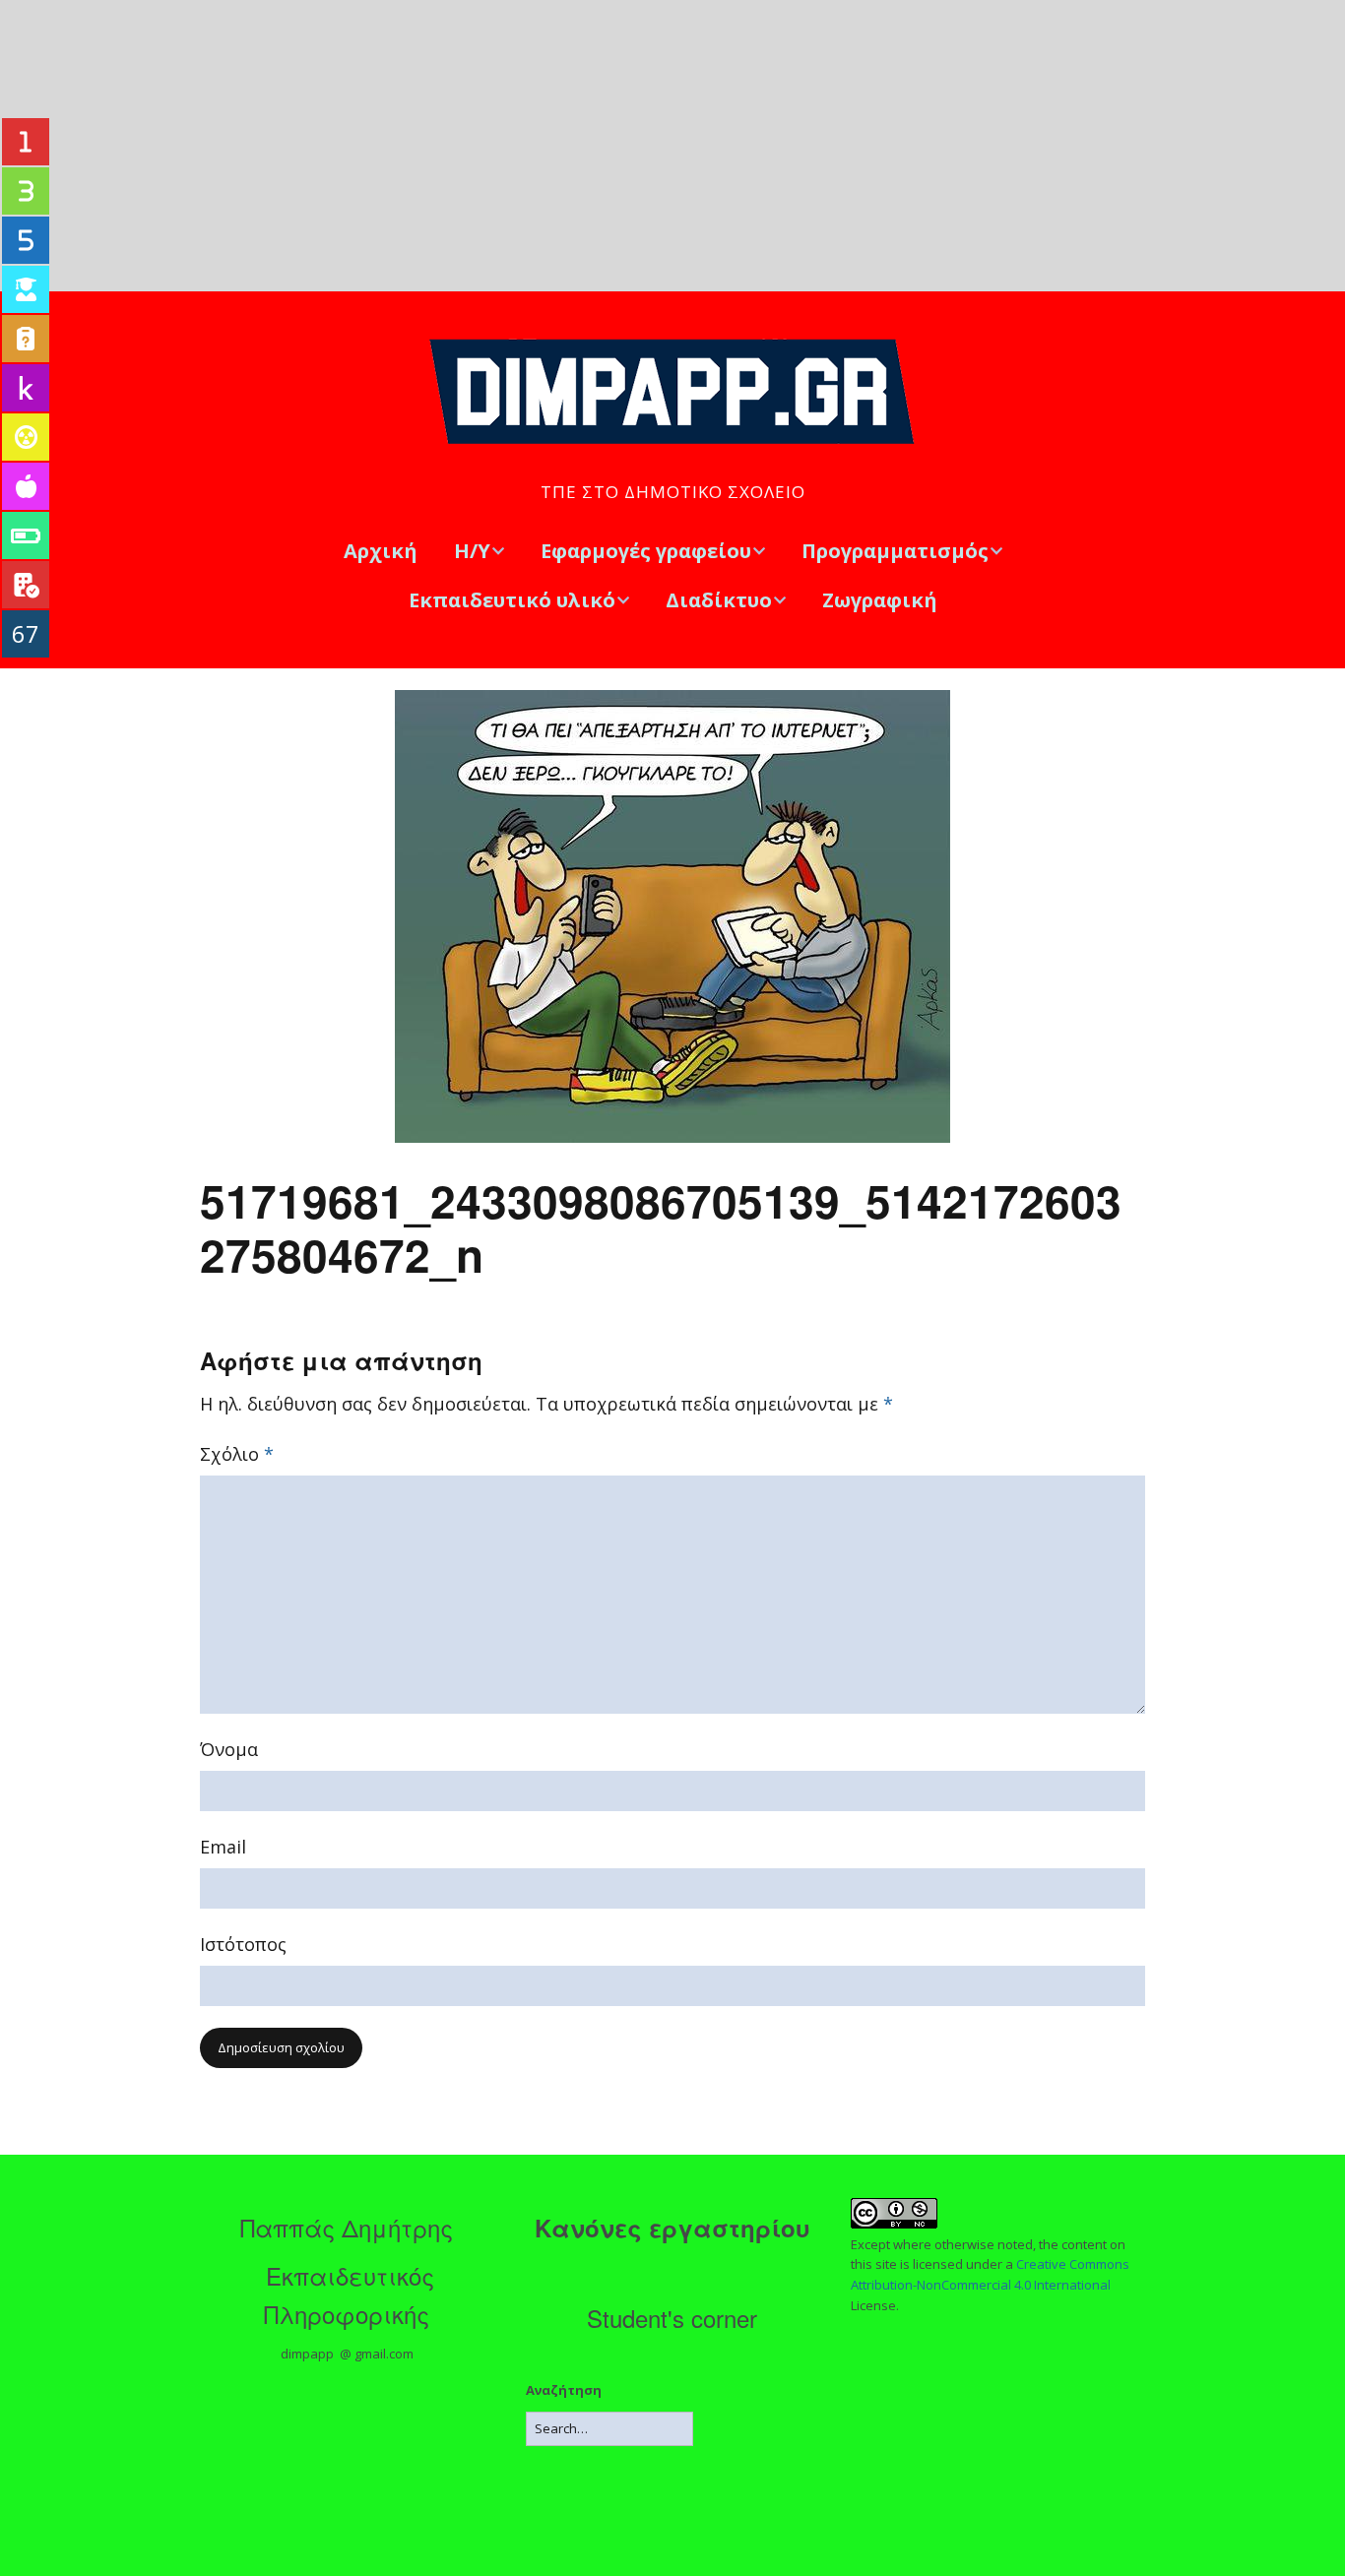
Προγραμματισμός (895, 551)
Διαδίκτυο (719, 600)
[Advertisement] (672, 146)
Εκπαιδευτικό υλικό (512, 600)
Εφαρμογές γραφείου (646, 551)
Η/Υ (472, 551)
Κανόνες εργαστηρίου (672, 2228)
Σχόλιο (237, 1454)
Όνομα (229, 1749)
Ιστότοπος (243, 1944)
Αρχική (381, 551)
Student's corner (672, 2318)
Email (223, 1847)
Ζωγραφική (880, 600)
